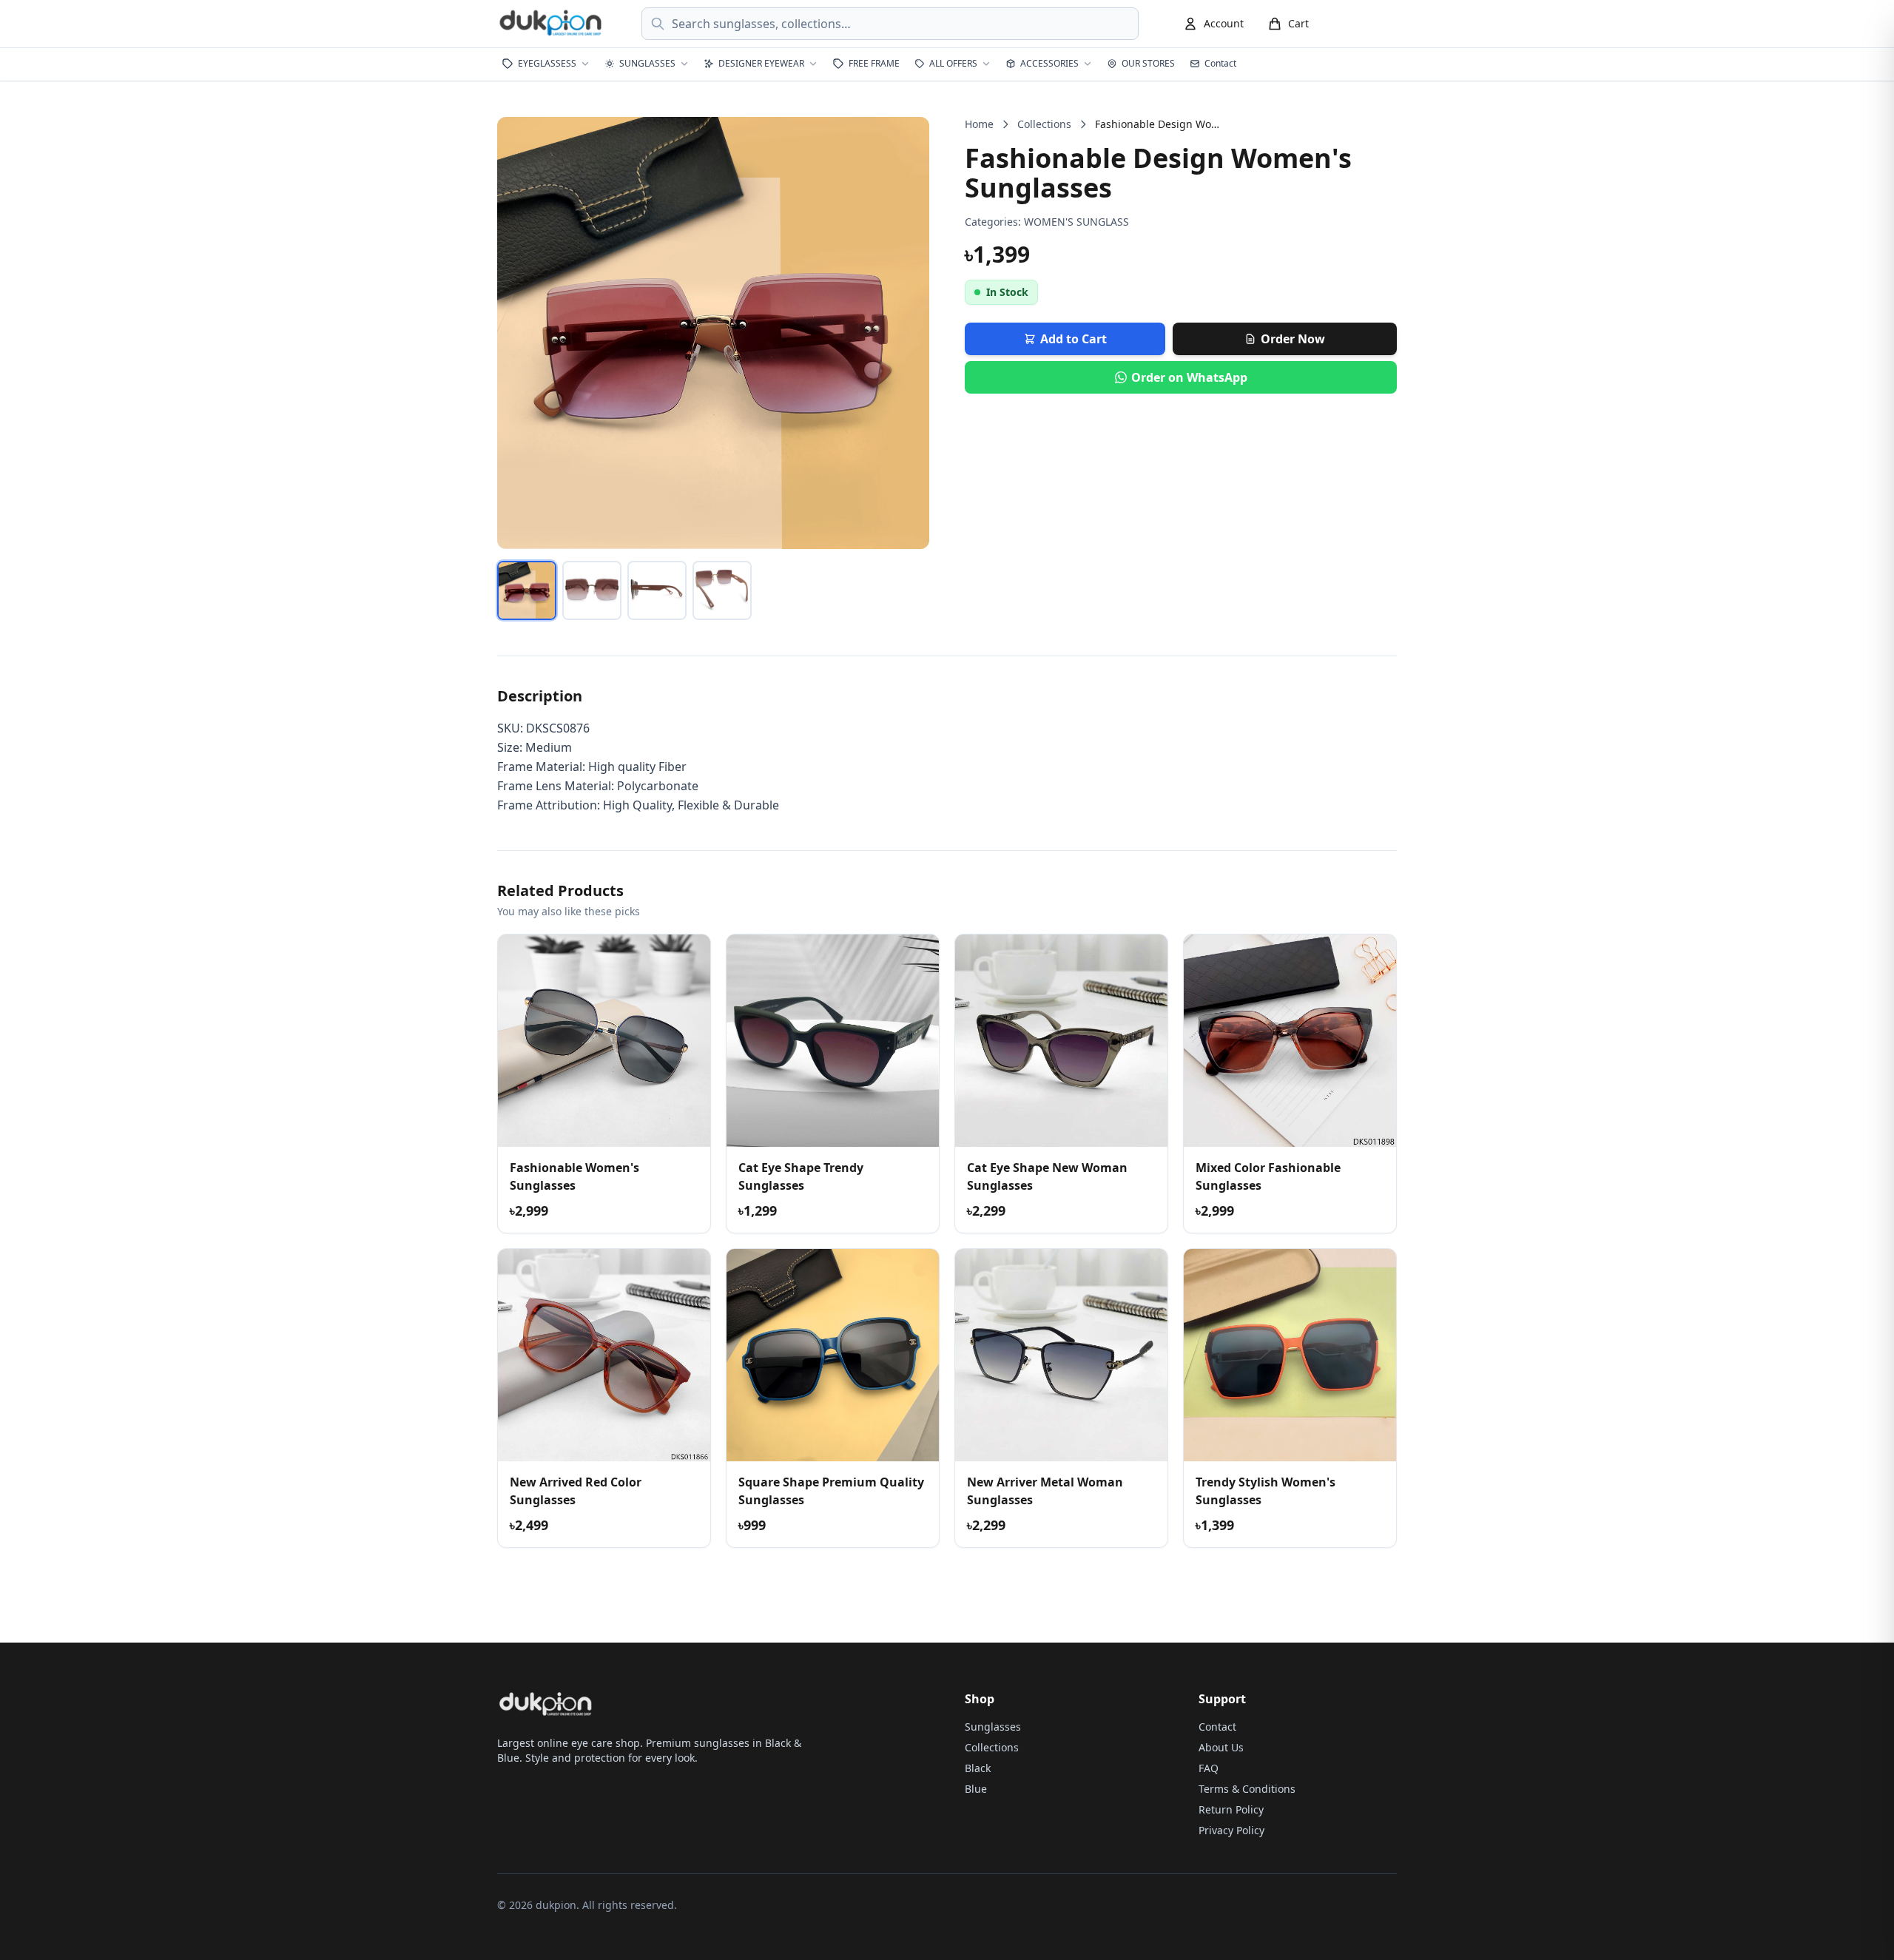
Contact (1217, 1727)
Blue (976, 1789)
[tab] (527, 590)
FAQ (1209, 1768)
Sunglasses (993, 1727)
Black (978, 1768)
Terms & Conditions (1247, 1789)
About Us (1221, 1747)
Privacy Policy (1231, 1830)
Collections (1044, 124)
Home (979, 124)
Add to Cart (1074, 339)
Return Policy (1231, 1809)
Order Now (1293, 339)
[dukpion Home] (552, 24)
